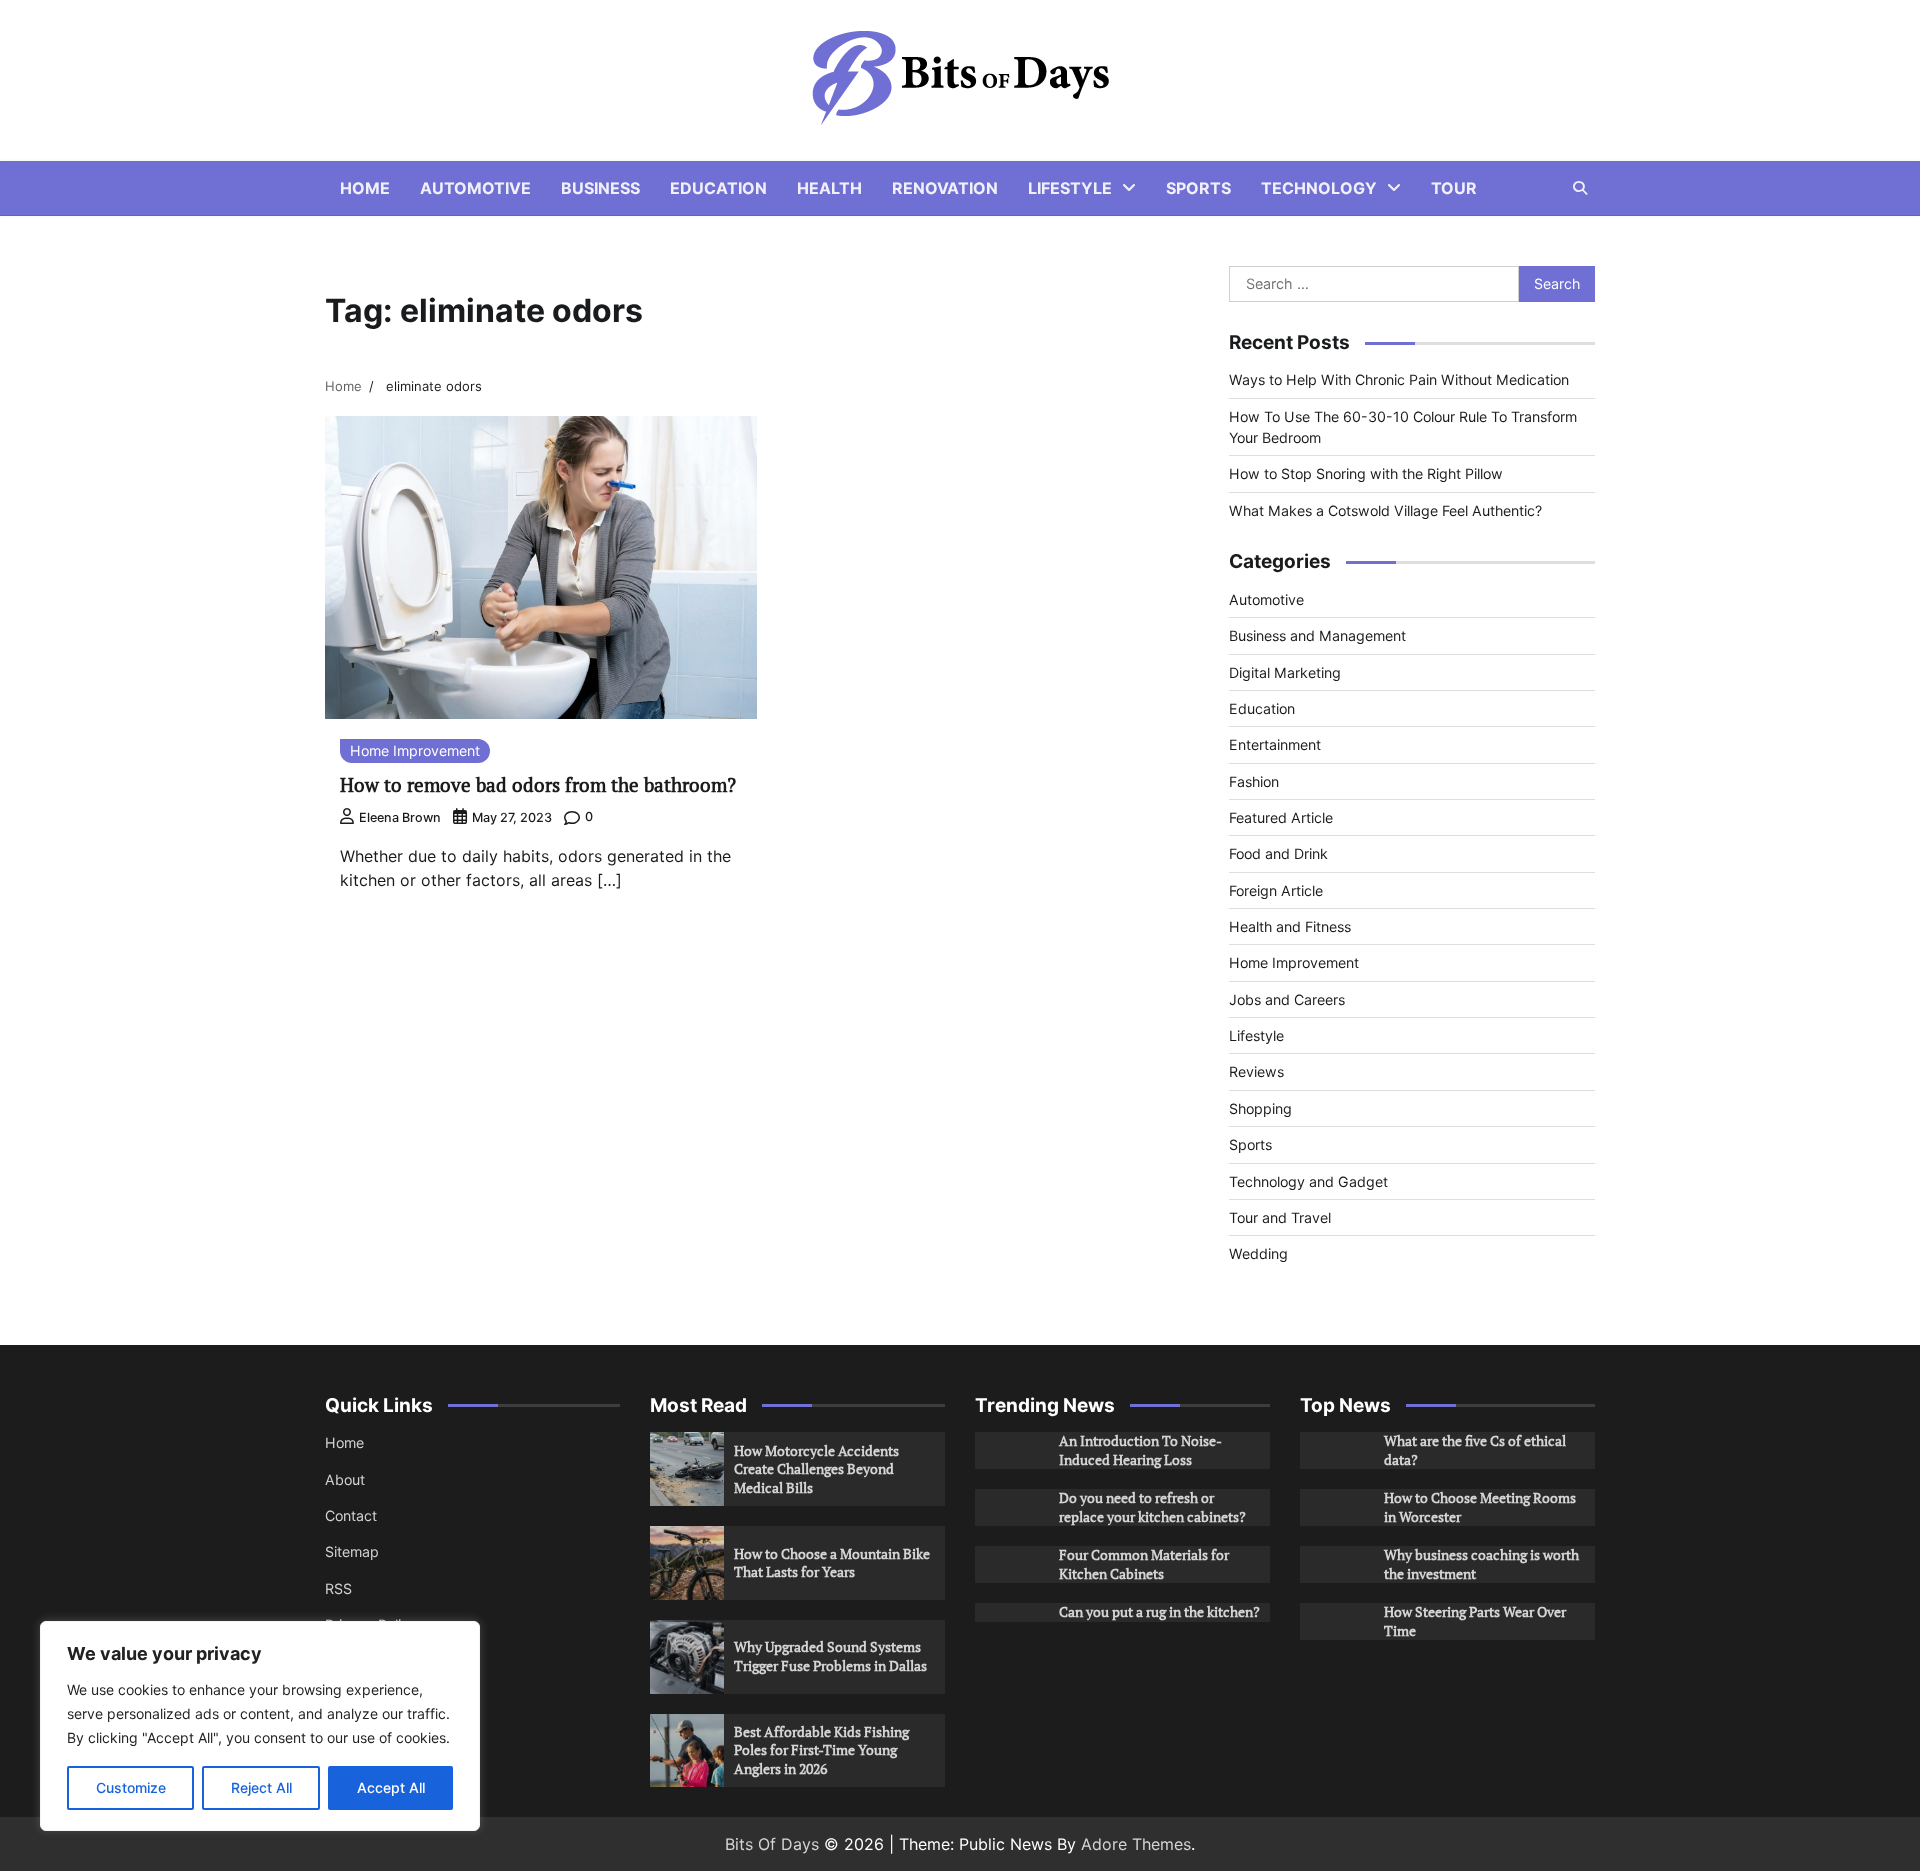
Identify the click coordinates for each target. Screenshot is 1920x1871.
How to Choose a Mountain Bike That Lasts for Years (832, 1563)
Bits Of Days (772, 1844)
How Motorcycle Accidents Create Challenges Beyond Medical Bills (816, 1469)
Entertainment (1275, 744)
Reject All (261, 1787)
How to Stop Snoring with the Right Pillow (1366, 473)
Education (718, 188)
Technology (1319, 188)
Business (600, 188)
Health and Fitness (1290, 926)
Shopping (1260, 1108)
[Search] (1580, 188)
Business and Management (1317, 635)
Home (365, 188)
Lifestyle (1070, 188)
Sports (1198, 188)
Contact (351, 1515)
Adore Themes (1136, 1844)
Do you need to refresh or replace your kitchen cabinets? (1152, 1507)
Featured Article (1281, 817)
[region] (260, 1726)
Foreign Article (1276, 890)
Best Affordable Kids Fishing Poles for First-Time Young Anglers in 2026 (821, 1750)
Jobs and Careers (1287, 999)
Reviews (1256, 1071)
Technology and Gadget (1308, 1181)
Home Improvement (415, 750)
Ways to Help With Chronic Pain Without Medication (1399, 379)
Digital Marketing (1285, 672)
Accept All (391, 1787)
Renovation (945, 188)
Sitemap (352, 1551)
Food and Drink (1278, 853)
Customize (131, 1787)
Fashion (1254, 781)
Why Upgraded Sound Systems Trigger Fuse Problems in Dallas (830, 1656)
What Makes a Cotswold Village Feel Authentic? (1385, 510)
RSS (338, 1588)
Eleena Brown (400, 817)
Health (829, 188)
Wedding (1258, 1253)
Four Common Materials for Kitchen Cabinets (1144, 1564)
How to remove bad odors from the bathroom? (538, 784)
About (345, 1479)
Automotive (475, 188)
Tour (1454, 188)
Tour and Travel (1280, 1217)
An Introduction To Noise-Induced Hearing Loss (1140, 1450)
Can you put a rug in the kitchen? (1159, 1611)
